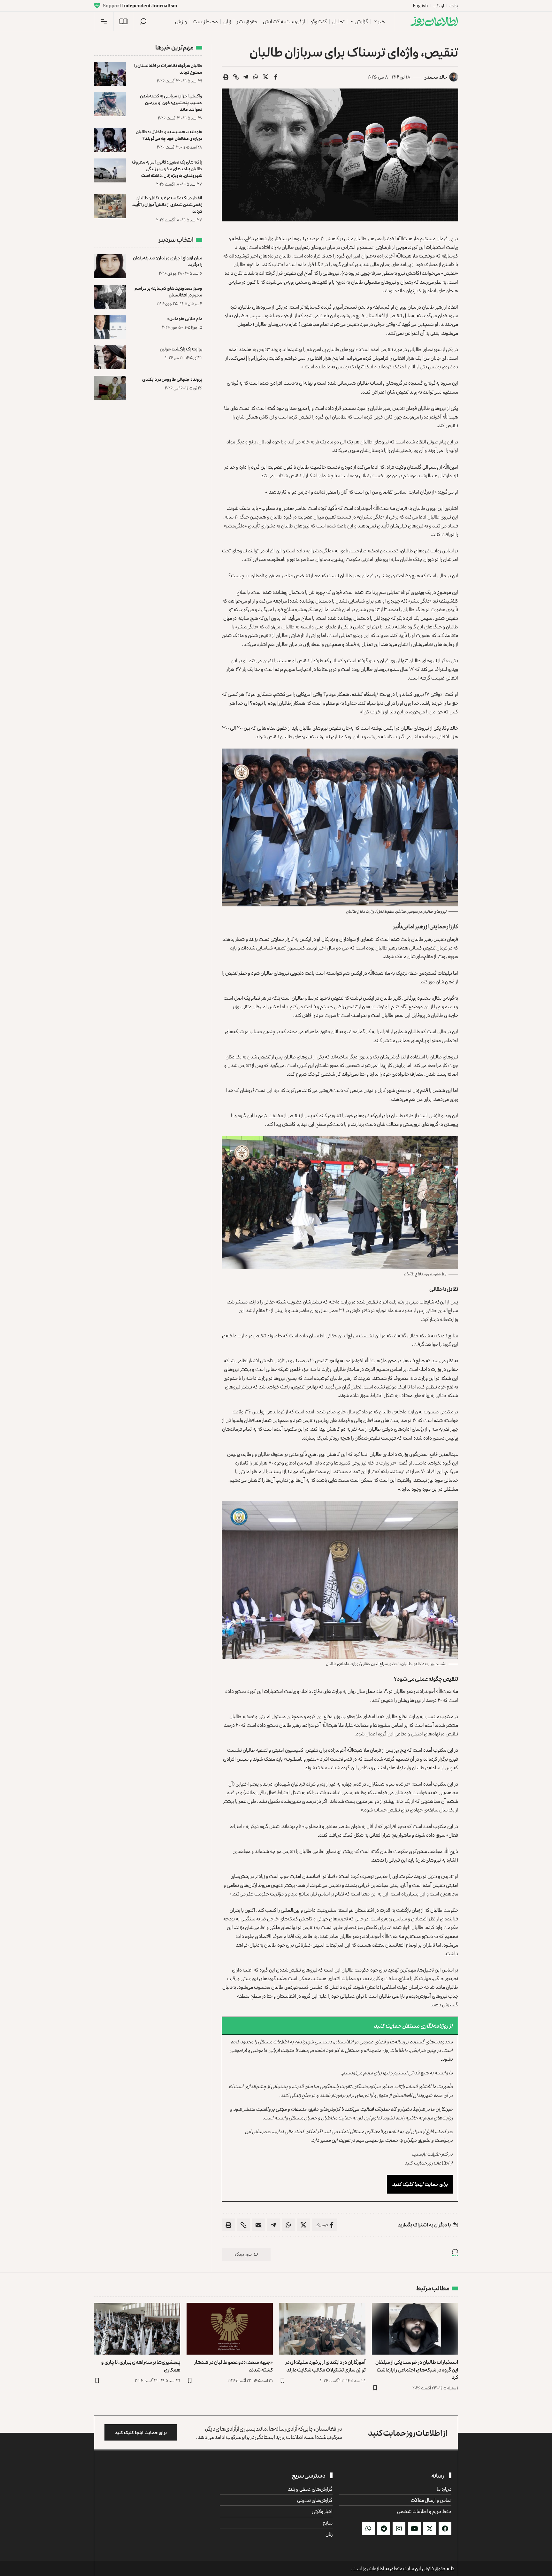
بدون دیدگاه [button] (243, 2254)
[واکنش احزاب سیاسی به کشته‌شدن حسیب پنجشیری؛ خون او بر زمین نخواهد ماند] (110, 104)
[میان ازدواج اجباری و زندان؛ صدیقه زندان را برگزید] (110, 266)
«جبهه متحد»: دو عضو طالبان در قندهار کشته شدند (234, 2366)
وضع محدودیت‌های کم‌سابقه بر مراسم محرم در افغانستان (168, 291)
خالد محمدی (435, 77)
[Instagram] (399, 2529)
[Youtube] (414, 2529)
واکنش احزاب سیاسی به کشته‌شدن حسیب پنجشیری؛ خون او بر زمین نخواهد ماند (171, 102)
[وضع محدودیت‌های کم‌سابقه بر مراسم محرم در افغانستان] (110, 297)
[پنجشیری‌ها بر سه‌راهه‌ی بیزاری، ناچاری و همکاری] (137, 2329)
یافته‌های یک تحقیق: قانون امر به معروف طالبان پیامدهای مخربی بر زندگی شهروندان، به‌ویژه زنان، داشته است (167, 169)
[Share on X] (266, 77)
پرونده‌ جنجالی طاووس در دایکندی (172, 379)
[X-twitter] (430, 2529)
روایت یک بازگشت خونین (181, 349)
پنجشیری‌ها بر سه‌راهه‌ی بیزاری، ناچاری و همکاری (141, 2366)
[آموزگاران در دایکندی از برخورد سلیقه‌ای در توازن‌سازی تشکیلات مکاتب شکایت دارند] (322, 2329)
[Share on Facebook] (276, 77)
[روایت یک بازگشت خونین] (110, 357)
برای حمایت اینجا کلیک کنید (420, 2184)
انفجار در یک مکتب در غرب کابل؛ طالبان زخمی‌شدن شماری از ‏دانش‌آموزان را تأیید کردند (167, 204)
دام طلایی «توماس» (185, 318)
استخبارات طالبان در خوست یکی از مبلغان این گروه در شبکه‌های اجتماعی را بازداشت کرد (417, 2369)
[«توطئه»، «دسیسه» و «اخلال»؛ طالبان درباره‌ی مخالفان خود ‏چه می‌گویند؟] (110, 140)
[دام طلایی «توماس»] (110, 327)
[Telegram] (384, 2529)
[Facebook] (445, 2529)
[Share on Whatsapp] (256, 77)
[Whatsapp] (368, 2529)
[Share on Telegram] (246, 77)
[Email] (258, 2225)
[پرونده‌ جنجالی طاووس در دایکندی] (110, 388)
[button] (143, 21)
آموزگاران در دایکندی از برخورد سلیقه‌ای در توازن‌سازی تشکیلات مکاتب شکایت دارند (325, 2366)
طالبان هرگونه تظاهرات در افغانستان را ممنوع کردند (168, 69)
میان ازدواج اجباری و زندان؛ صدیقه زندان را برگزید (168, 261)
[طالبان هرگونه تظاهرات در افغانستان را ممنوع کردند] (110, 74)
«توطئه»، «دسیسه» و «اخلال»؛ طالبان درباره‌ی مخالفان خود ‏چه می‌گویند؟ (169, 135)
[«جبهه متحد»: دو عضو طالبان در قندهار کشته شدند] (230, 2329)
